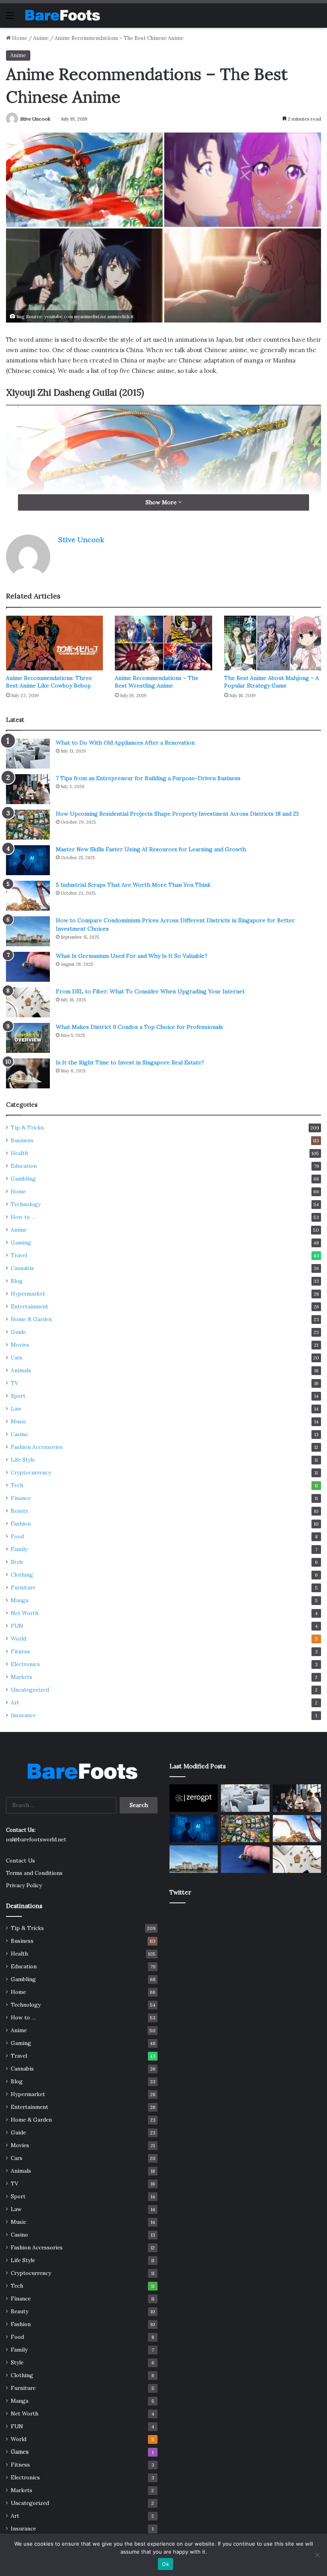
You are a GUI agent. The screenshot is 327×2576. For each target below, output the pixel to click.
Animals (21, 1370)
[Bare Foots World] (62, 15)
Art (15, 1702)
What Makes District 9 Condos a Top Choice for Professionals (139, 1027)
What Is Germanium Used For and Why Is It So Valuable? (132, 956)
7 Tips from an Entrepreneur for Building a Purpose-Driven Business (148, 778)
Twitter (180, 1892)
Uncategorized (30, 1690)
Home (19, 38)
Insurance (23, 1715)
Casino (19, 1434)
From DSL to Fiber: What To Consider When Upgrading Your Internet (150, 991)
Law (16, 1409)
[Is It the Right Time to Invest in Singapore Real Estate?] (28, 1073)
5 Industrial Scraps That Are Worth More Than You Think (133, 885)
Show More (162, 502)
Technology (26, 1204)
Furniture (23, 1587)
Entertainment (30, 1306)
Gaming (21, 1242)
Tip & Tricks (27, 1127)
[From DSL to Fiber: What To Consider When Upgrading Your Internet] (28, 1002)
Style (17, 1562)
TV (15, 1383)
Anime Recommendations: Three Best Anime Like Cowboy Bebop (49, 682)
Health (19, 1153)
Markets (22, 1677)
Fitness (20, 1651)
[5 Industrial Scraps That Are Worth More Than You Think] (28, 896)
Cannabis (22, 1268)
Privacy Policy (24, 1885)
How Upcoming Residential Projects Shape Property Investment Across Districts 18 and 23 (177, 814)
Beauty (20, 1511)
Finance (21, 1498)
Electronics (25, 1664)
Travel (19, 1255)
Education (24, 1166)
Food (17, 1536)
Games (20, 2452)
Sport (18, 1396)
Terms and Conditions (34, 1873)
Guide (18, 1332)
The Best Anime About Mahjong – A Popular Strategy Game (272, 682)
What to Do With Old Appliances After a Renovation (125, 743)
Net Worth (25, 1613)
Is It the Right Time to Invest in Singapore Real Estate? (130, 1062)
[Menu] (10, 18)
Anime (41, 38)
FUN (17, 1626)
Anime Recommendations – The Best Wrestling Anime (157, 682)
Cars (17, 1357)
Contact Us (21, 1861)
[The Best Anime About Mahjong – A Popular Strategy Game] (273, 643)
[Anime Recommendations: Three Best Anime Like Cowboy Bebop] (54, 643)
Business (22, 1140)
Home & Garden (31, 1319)
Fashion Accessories (37, 1447)
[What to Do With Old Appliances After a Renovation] (28, 754)
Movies (20, 1345)
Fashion (21, 1524)
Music (19, 1421)
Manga (20, 1600)
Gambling (23, 1179)
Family (19, 1549)
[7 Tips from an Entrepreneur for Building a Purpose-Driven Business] (28, 789)
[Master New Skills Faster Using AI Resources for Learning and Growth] (28, 860)
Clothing (22, 1575)
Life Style (23, 1460)
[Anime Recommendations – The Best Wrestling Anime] (163, 643)
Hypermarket (28, 1294)
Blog (17, 1281)
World (19, 1639)
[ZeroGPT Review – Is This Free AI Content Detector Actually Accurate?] (194, 1798)
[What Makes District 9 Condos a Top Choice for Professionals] (28, 1038)
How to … (23, 1217)
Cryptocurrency (31, 1472)
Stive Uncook (35, 119)
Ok (165, 2564)
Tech (17, 1485)
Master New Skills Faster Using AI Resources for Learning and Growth (151, 849)
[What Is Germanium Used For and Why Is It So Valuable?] (28, 967)
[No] (317, 2555)
